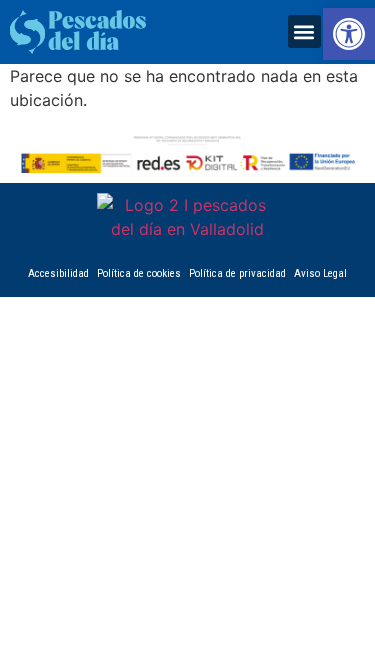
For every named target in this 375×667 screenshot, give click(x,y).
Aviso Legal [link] (320, 273)
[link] (349, 34)
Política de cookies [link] (139, 273)
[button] (304, 31)
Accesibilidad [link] (58, 273)
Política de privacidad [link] (237, 273)
